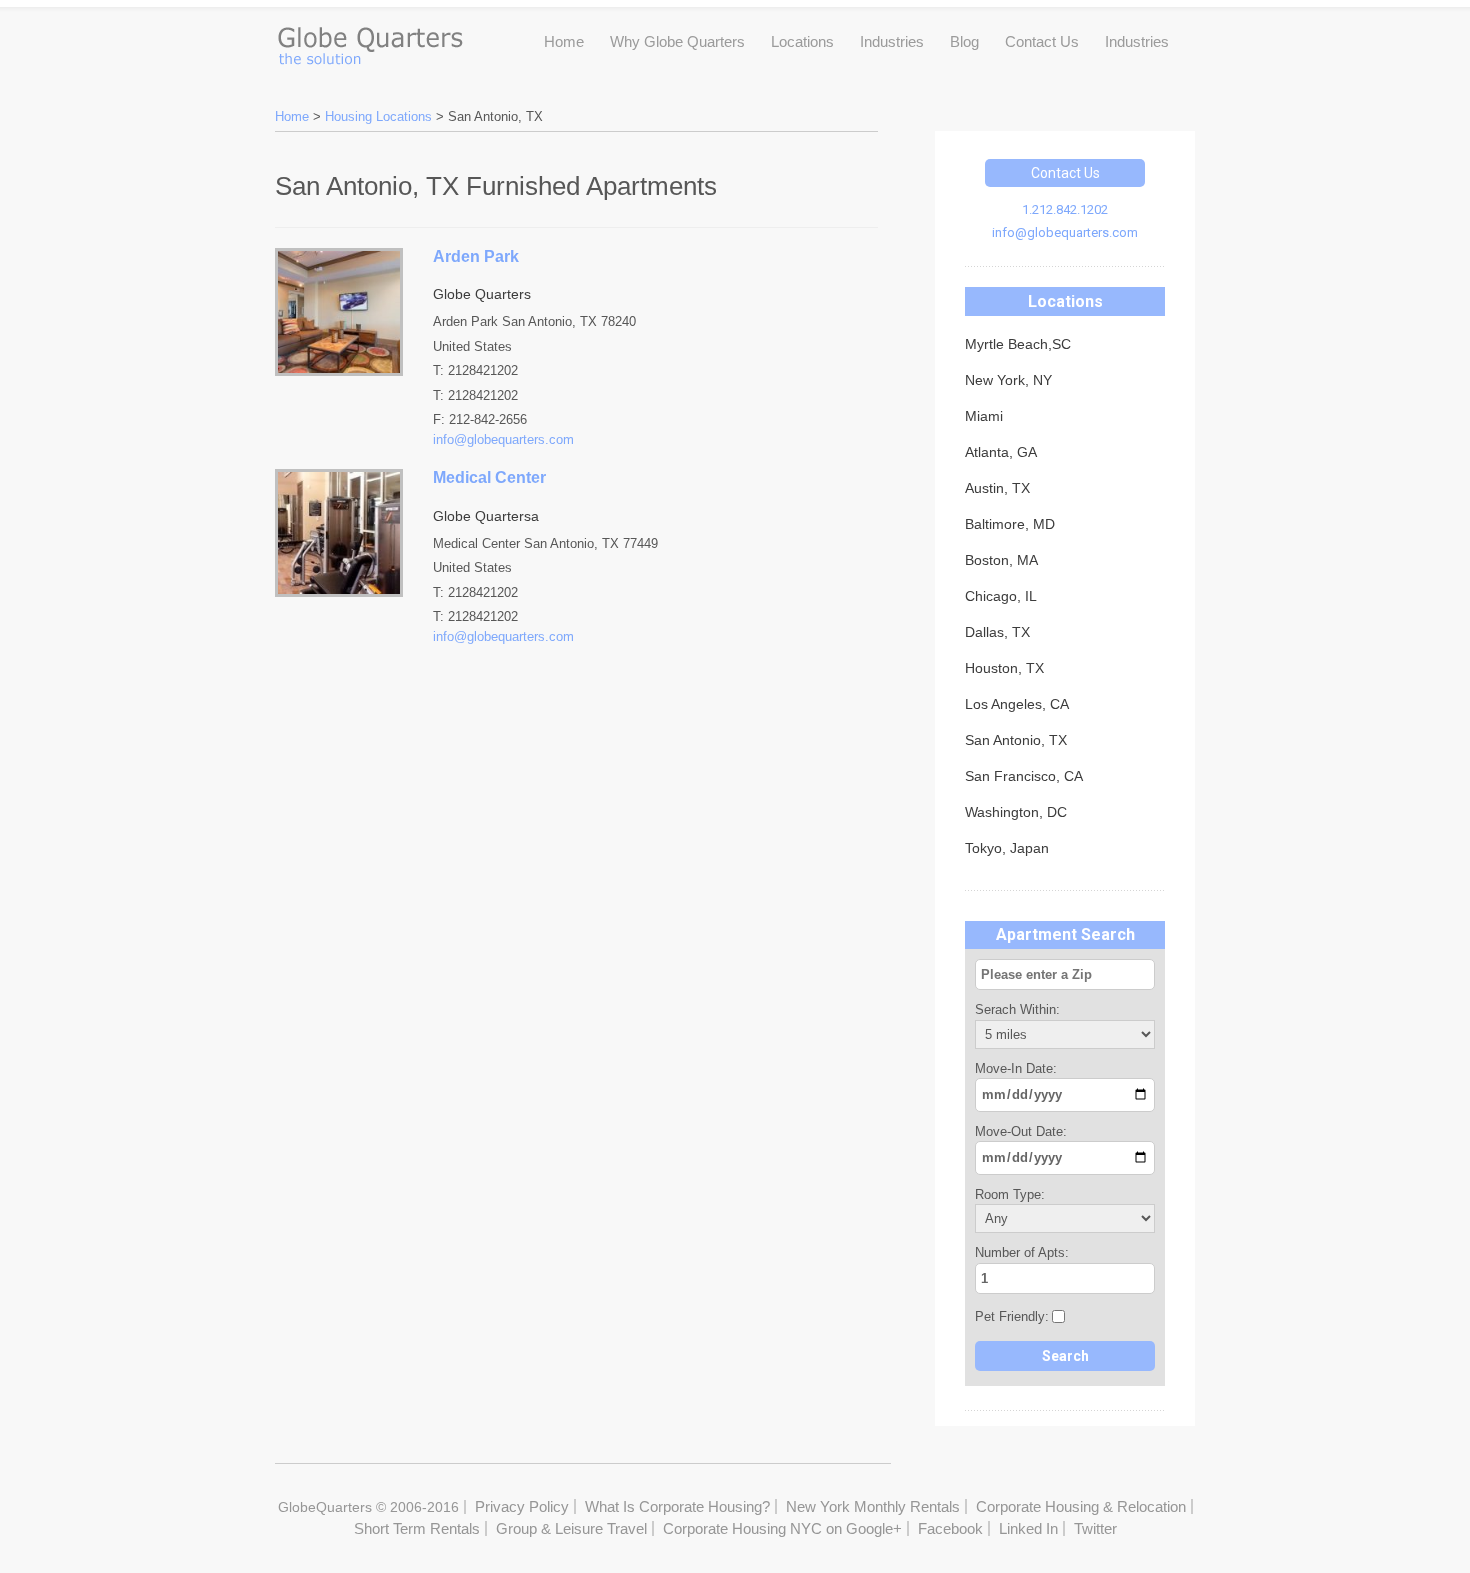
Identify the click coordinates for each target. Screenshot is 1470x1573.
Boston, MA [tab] (1001, 560)
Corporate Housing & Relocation (1081, 1506)
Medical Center (489, 477)
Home (564, 41)
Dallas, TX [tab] (997, 632)
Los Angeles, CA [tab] (1017, 704)
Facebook (950, 1528)
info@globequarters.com (1065, 232)
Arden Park (476, 256)
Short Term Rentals (417, 1528)
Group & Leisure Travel (571, 1528)
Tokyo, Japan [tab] (1007, 848)
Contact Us (1042, 41)
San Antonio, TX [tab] (1016, 740)
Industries (892, 41)
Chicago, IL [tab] (1001, 596)
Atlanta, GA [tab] (1001, 452)
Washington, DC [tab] (1016, 812)
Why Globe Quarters (677, 41)
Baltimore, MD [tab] (1010, 524)
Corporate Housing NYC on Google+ (782, 1528)
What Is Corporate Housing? (677, 1506)
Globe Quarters (369, 41)
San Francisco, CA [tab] (1024, 776)
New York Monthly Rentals (873, 1506)
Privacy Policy (522, 1506)
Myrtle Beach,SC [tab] (1018, 344)
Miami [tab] (984, 416)
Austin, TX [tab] (997, 488)
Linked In (1028, 1528)
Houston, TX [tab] (1004, 668)
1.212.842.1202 (1065, 209)
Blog (964, 41)
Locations (802, 41)
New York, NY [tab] (1008, 380)
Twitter (1095, 1528)
